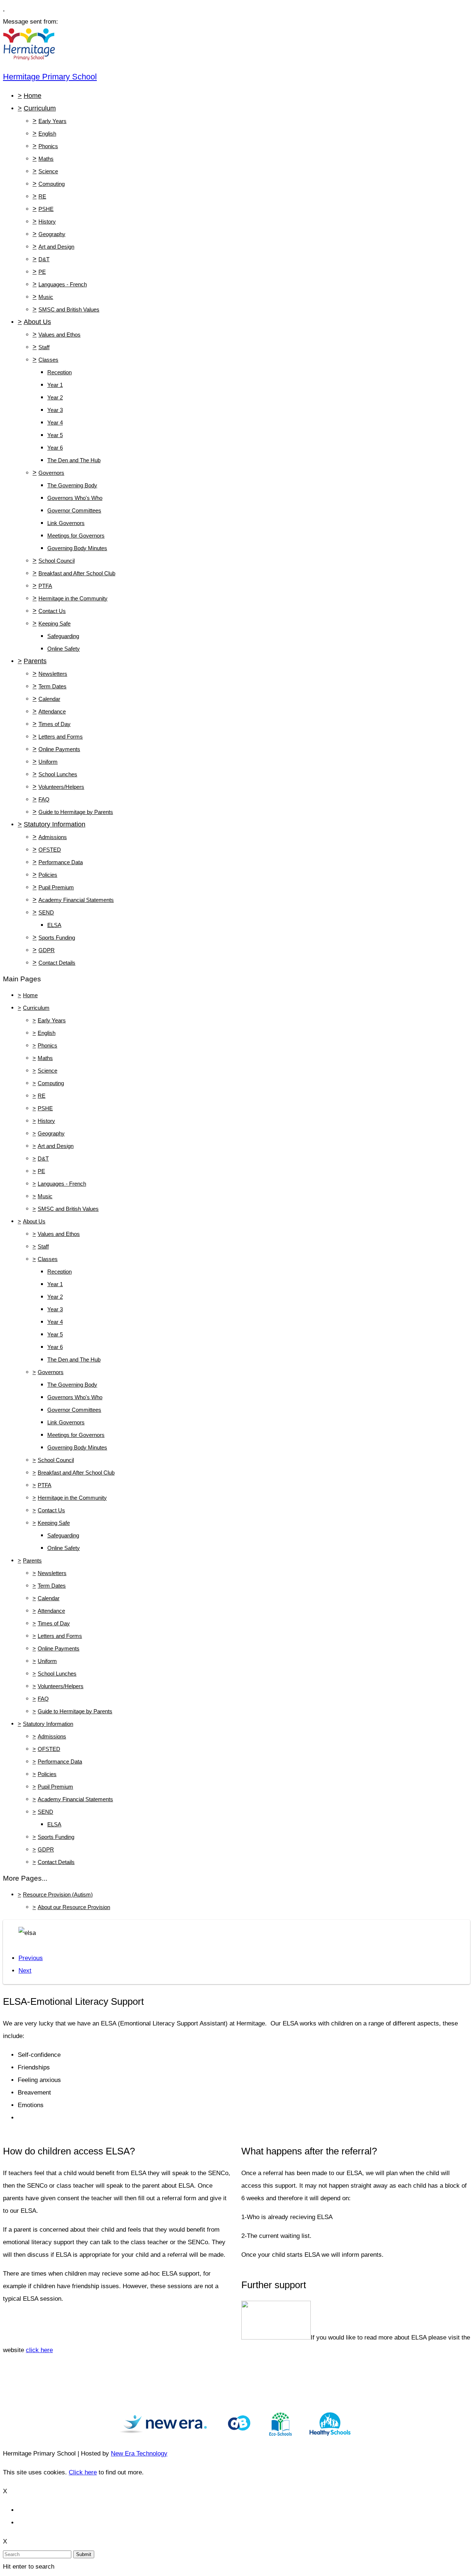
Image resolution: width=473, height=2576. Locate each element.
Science (48, 171)
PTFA (45, 586)
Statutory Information (55, 824)
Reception (59, 372)
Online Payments (59, 749)
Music (46, 297)
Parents (35, 661)
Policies (48, 875)
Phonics (48, 146)
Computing (52, 184)
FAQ (44, 799)
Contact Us (52, 611)
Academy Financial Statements (76, 900)
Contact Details (57, 963)
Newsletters (53, 674)
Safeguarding (63, 636)
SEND (46, 912)
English (47, 134)
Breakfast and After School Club (77, 573)
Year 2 (55, 397)
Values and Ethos (59, 335)
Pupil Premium (56, 887)
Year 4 (55, 422)
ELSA (54, 925)
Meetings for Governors (76, 536)
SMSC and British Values (69, 309)
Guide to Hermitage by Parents (76, 812)
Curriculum (40, 108)
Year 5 (55, 435)
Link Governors (66, 523)
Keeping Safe (55, 623)
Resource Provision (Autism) (58, 1894)
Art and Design (56, 247)
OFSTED (50, 850)
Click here (83, 2472)
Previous (31, 1958)
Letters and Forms (61, 737)
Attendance (52, 711)
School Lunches (58, 774)
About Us (37, 322)
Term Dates (52, 686)
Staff (44, 347)
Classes (48, 360)
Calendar (49, 699)
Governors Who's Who (75, 498)
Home (33, 96)
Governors (51, 473)
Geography (52, 234)
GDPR (47, 950)
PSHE (46, 209)
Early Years (52, 121)
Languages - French (63, 284)
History (47, 222)
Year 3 (55, 410)
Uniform (48, 762)
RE (42, 196)
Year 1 (55, 385)
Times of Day (55, 724)
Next (25, 1971)
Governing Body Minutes (77, 548)
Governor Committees (74, 510)
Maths (46, 159)
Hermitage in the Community (73, 598)
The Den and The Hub (74, 460)
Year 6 (55, 448)
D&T (44, 259)
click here (39, 2350)
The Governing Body (72, 485)
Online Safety (64, 649)
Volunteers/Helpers (61, 787)
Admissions (53, 837)
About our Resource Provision (74, 1907)
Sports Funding (57, 938)
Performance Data (61, 862)
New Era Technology (139, 2454)
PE (42, 272)
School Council (57, 561)
